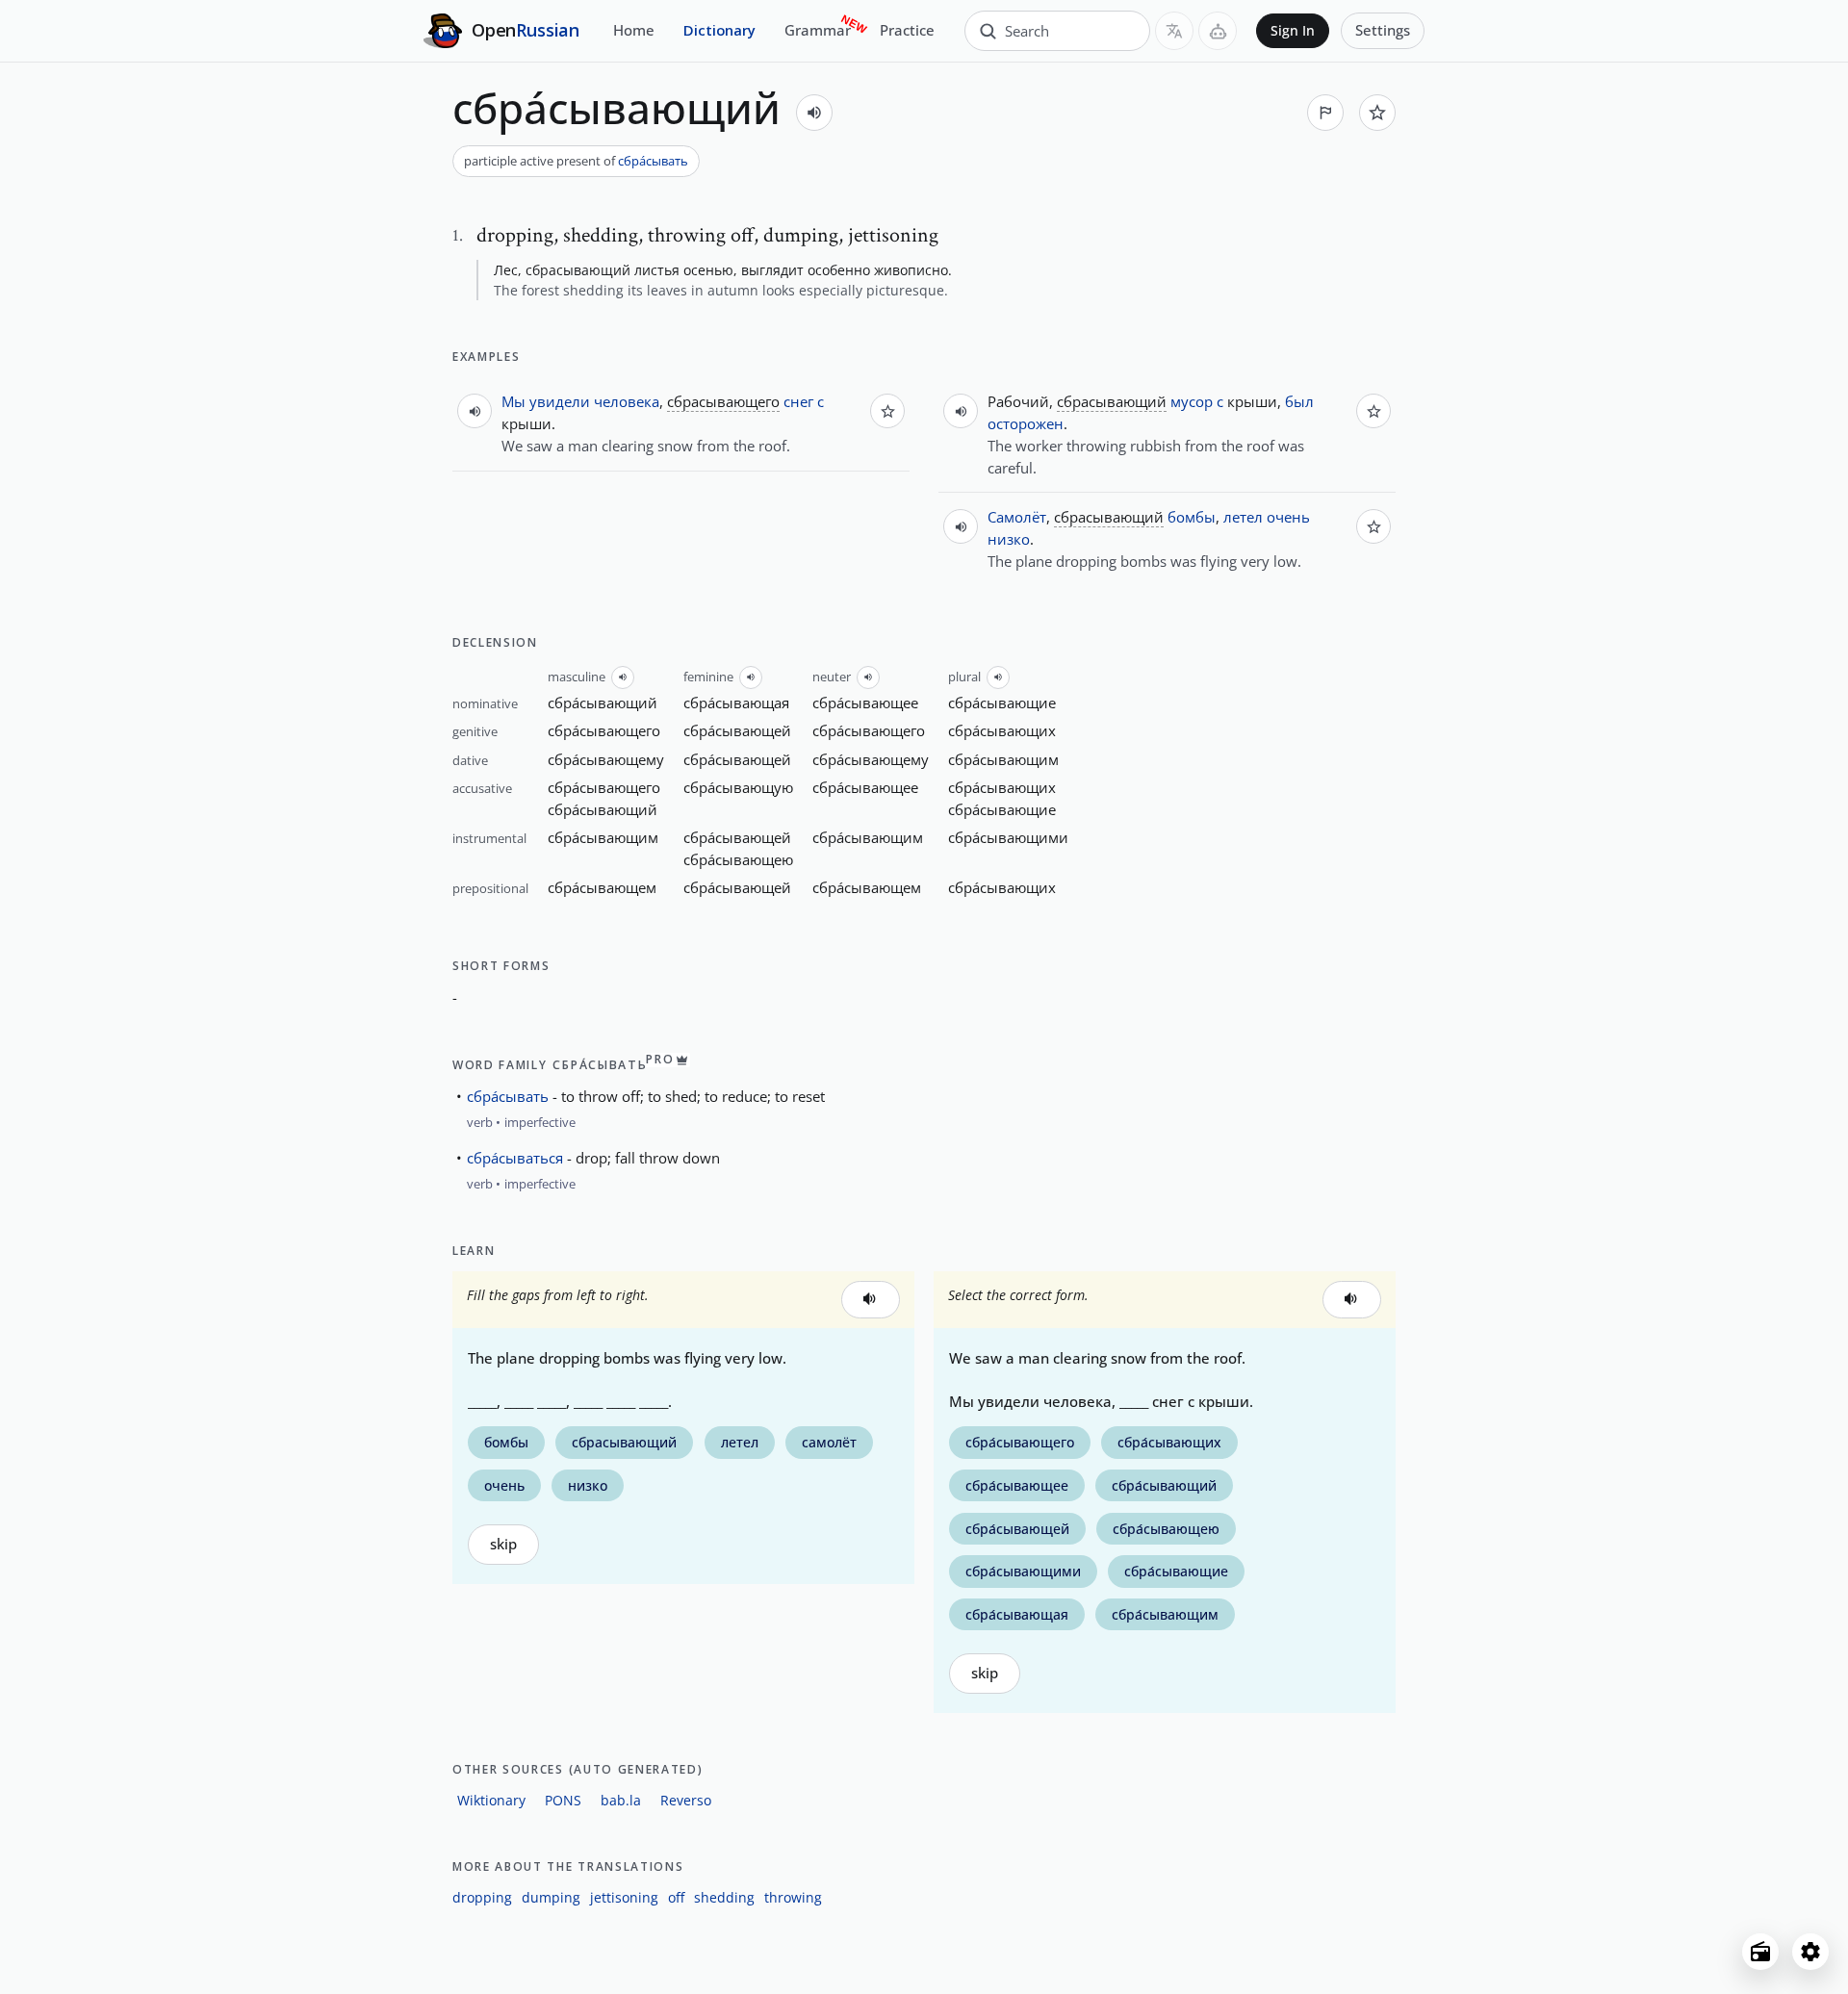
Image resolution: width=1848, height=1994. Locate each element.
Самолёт (1017, 517)
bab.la (621, 1800)
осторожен (1026, 423)
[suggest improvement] (1325, 113)
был (1299, 401)
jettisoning (624, 1897)
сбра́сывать (653, 161)
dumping (551, 1897)
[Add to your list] (1377, 113)
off (676, 1897)
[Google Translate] (1174, 31)
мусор (1192, 401)
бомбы (1192, 517)
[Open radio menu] (1760, 1952)
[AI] (1218, 31)
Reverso (686, 1800)
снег (798, 401)
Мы (513, 401)
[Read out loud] (814, 113)
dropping (482, 1897)
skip (503, 1544)
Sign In (1293, 31)
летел (1243, 517)
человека (627, 401)
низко (1009, 539)
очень (1288, 517)
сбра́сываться (515, 1158)
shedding (724, 1897)
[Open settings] (1810, 1952)
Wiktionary (491, 1800)
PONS (563, 1800)
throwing (793, 1897)
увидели (560, 401)
